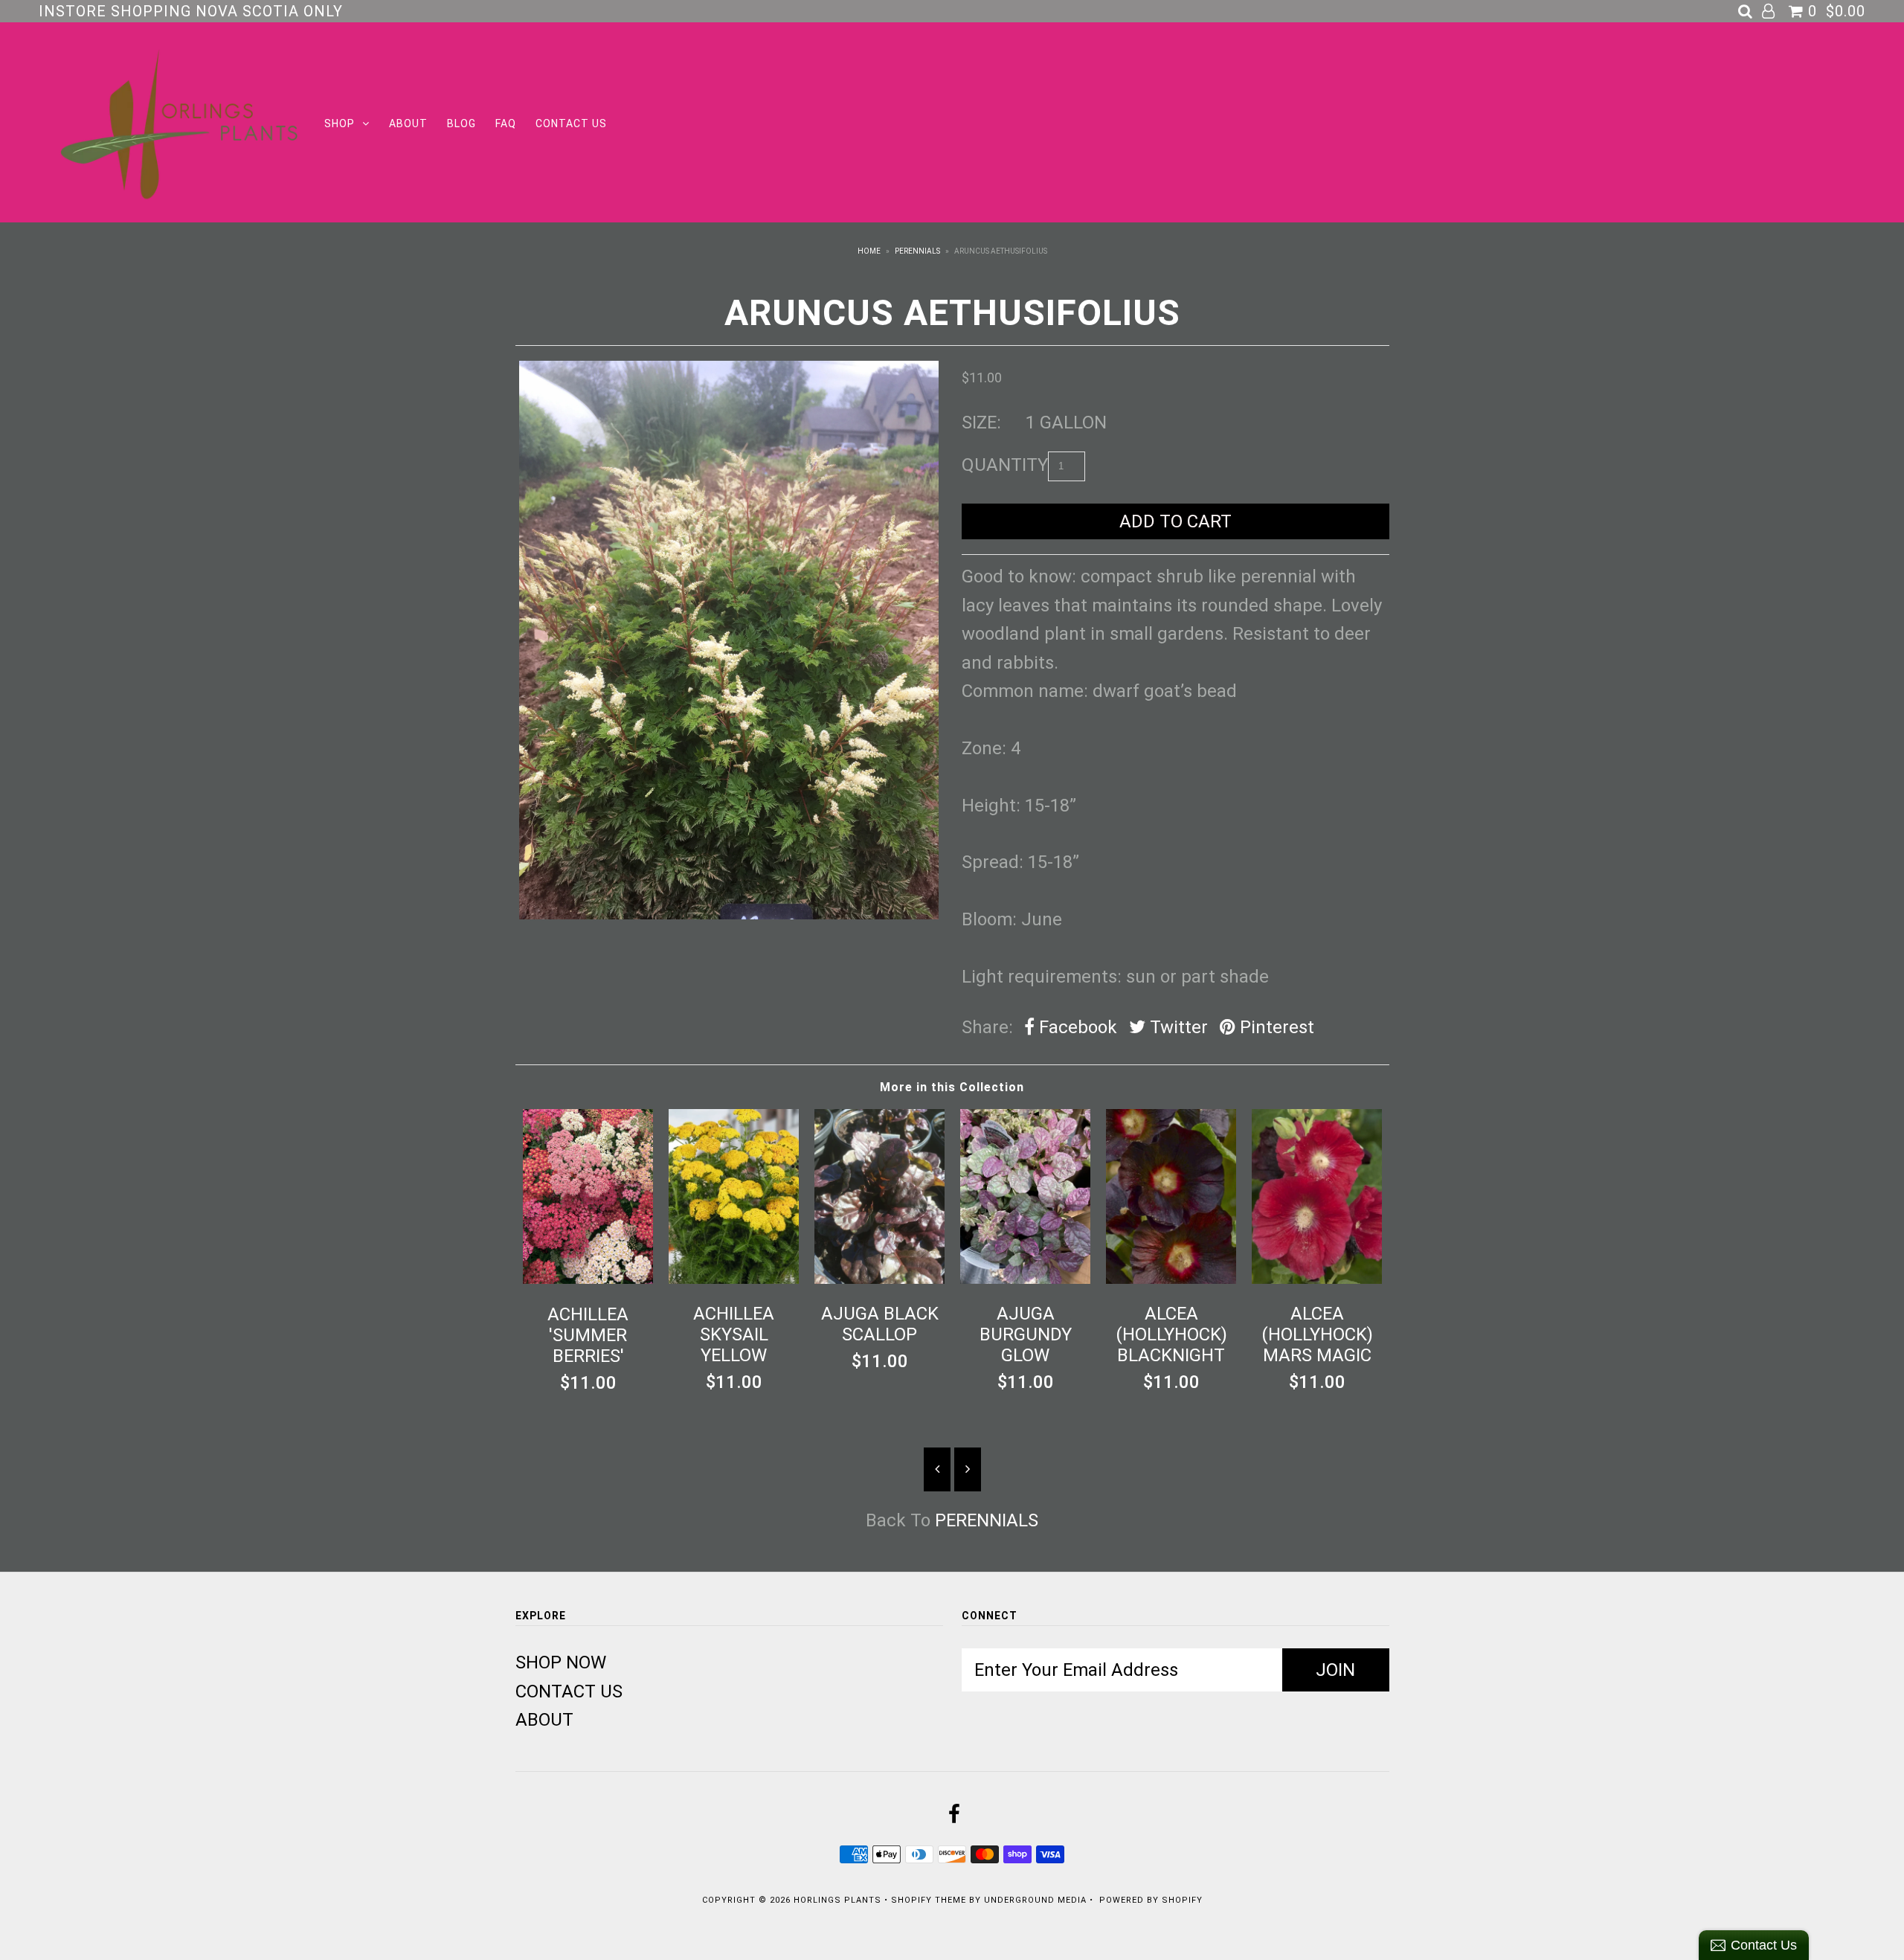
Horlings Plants (837, 1900)
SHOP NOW (561, 1662)
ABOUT (408, 123)
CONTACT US (571, 123)
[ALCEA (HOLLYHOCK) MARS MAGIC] (1317, 1278)
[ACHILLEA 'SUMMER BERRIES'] (588, 1278)
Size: (981, 422)
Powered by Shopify (1151, 1900)
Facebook (1076, 1027)
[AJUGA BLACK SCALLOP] (880, 1278)
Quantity (1005, 465)
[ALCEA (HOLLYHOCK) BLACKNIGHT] (1171, 1278)
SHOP (340, 123)
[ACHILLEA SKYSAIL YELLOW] (734, 1278)
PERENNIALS (917, 251)
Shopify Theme (929, 1900)
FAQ (506, 123)
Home (869, 251)
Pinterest (1275, 1027)
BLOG (461, 123)
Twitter (1177, 1027)
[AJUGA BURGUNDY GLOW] (1026, 1278)
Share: (987, 1027)
